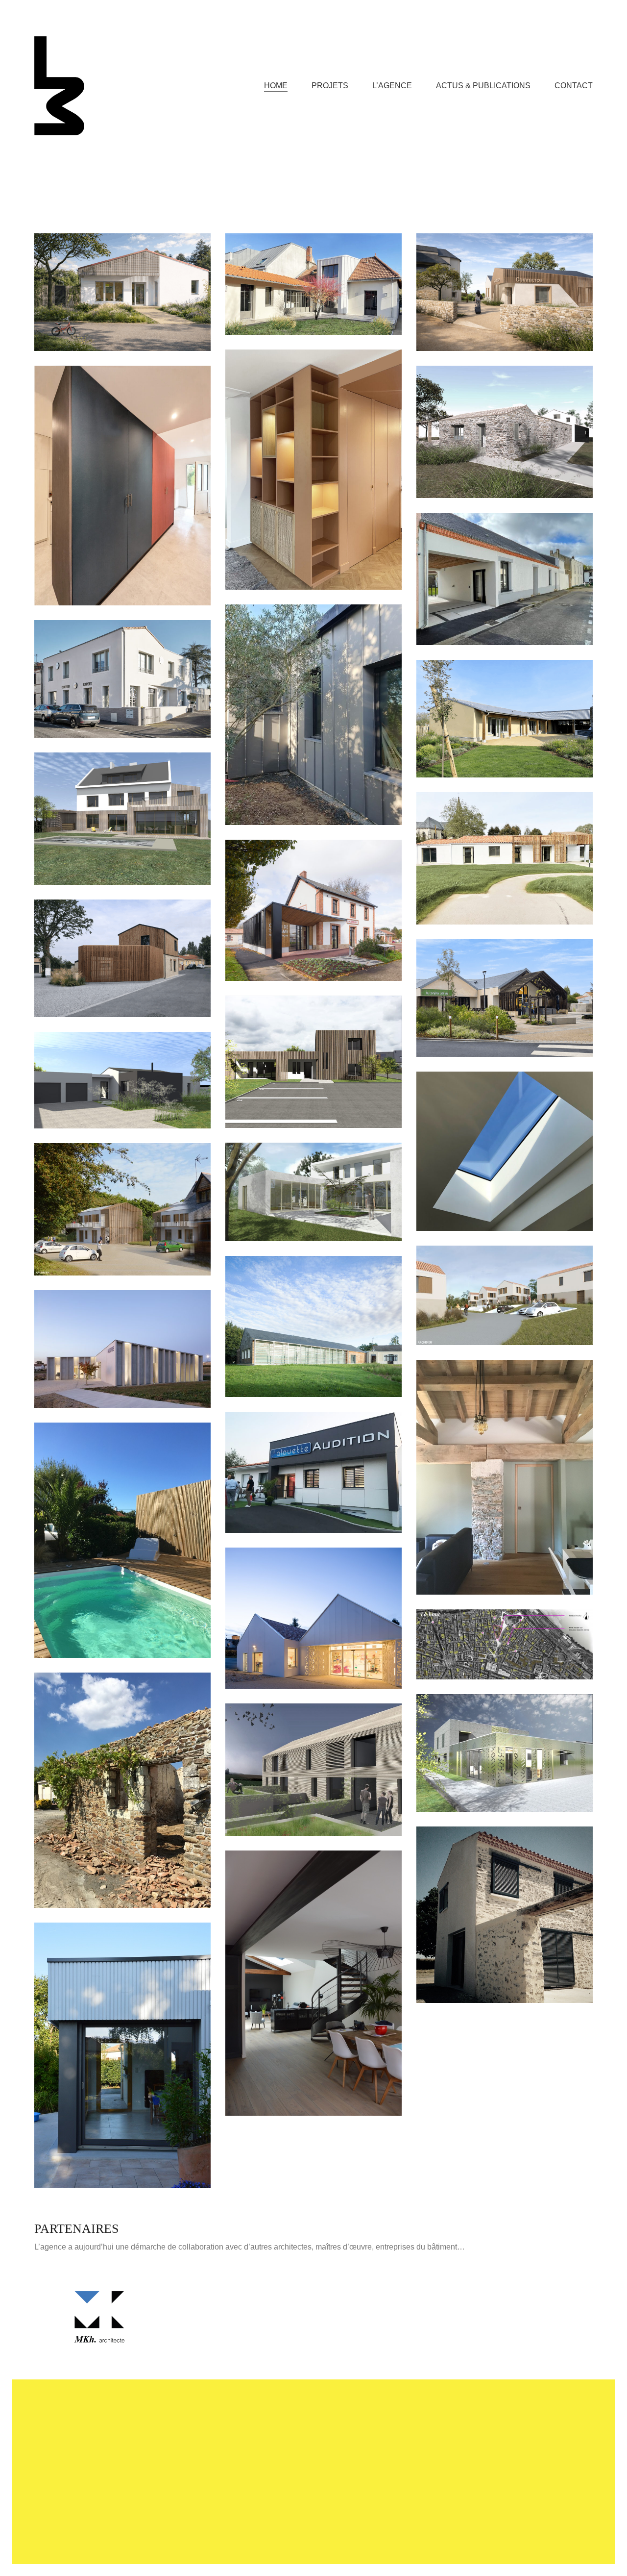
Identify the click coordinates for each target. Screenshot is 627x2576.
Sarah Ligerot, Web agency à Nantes (344, 2539)
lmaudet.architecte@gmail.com (299, 2438)
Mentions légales (252, 2539)
